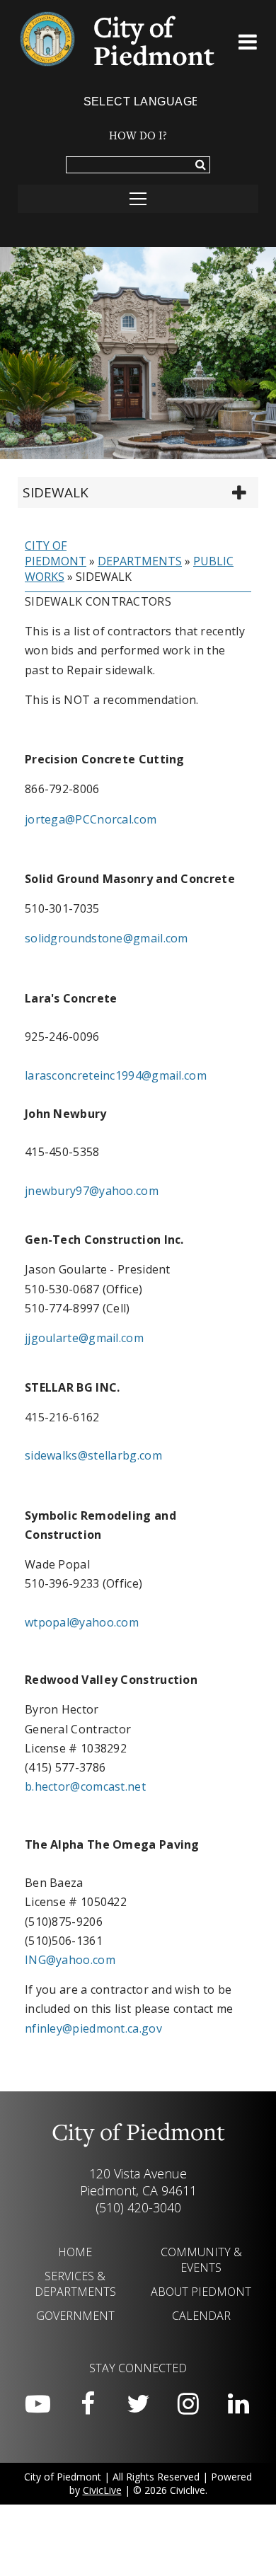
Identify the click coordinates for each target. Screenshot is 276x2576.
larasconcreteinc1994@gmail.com (116, 1075)
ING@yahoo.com (70, 1960)
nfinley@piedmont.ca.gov (93, 2028)
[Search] (201, 166)
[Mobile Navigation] (138, 199)
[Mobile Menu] (248, 45)
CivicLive (102, 2490)
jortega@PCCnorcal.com (91, 819)
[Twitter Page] (138, 2404)
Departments (140, 561)
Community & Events (201, 2260)
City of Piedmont (56, 553)
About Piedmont (201, 2292)
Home (75, 2252)
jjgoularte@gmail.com (84, 1338)
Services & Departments (75, 2284)
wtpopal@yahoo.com (82, 1622)
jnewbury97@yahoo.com (92, 1191)
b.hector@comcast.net (85, 1786)
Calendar (201, 2316)
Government (75, 2316)
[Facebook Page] (88, 2404)
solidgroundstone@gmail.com (107, 938)
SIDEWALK (56, 492)
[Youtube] (38, 2404)
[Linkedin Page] (238, 2404)
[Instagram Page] (188, 2404)
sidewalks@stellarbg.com (93, 1455)
